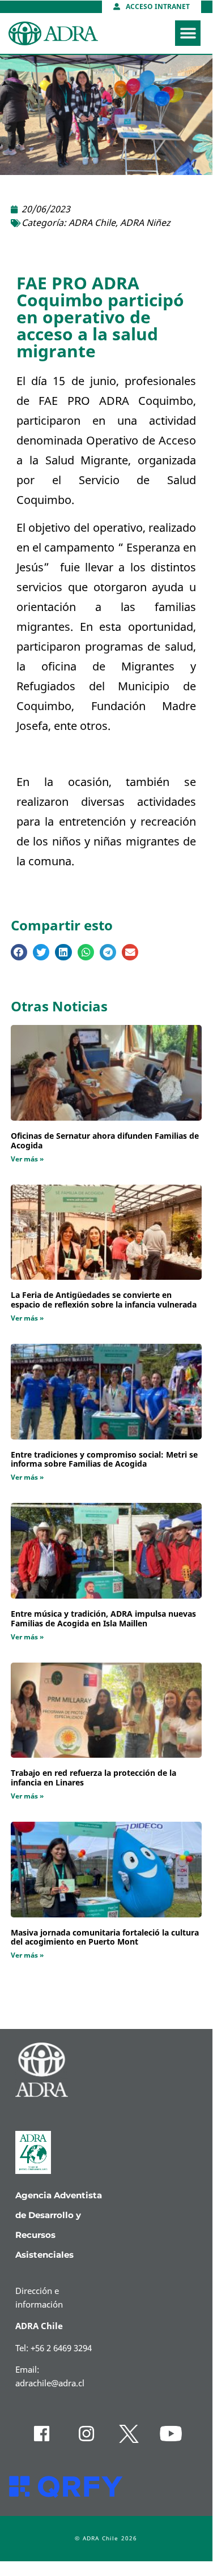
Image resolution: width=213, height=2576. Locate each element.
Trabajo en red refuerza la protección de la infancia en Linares (93, 1778)
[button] (188, 33)
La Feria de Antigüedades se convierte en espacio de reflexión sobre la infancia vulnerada (104, 1300)
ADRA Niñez (145, 223)
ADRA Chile (92, 223)
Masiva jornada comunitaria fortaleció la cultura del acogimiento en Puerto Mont (105, 1938)
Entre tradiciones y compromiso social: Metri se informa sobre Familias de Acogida (104, 1460)
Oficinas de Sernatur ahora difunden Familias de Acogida (105, 1141)
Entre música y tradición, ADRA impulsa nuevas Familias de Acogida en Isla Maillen (103, 1619)
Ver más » (27, 1159)
